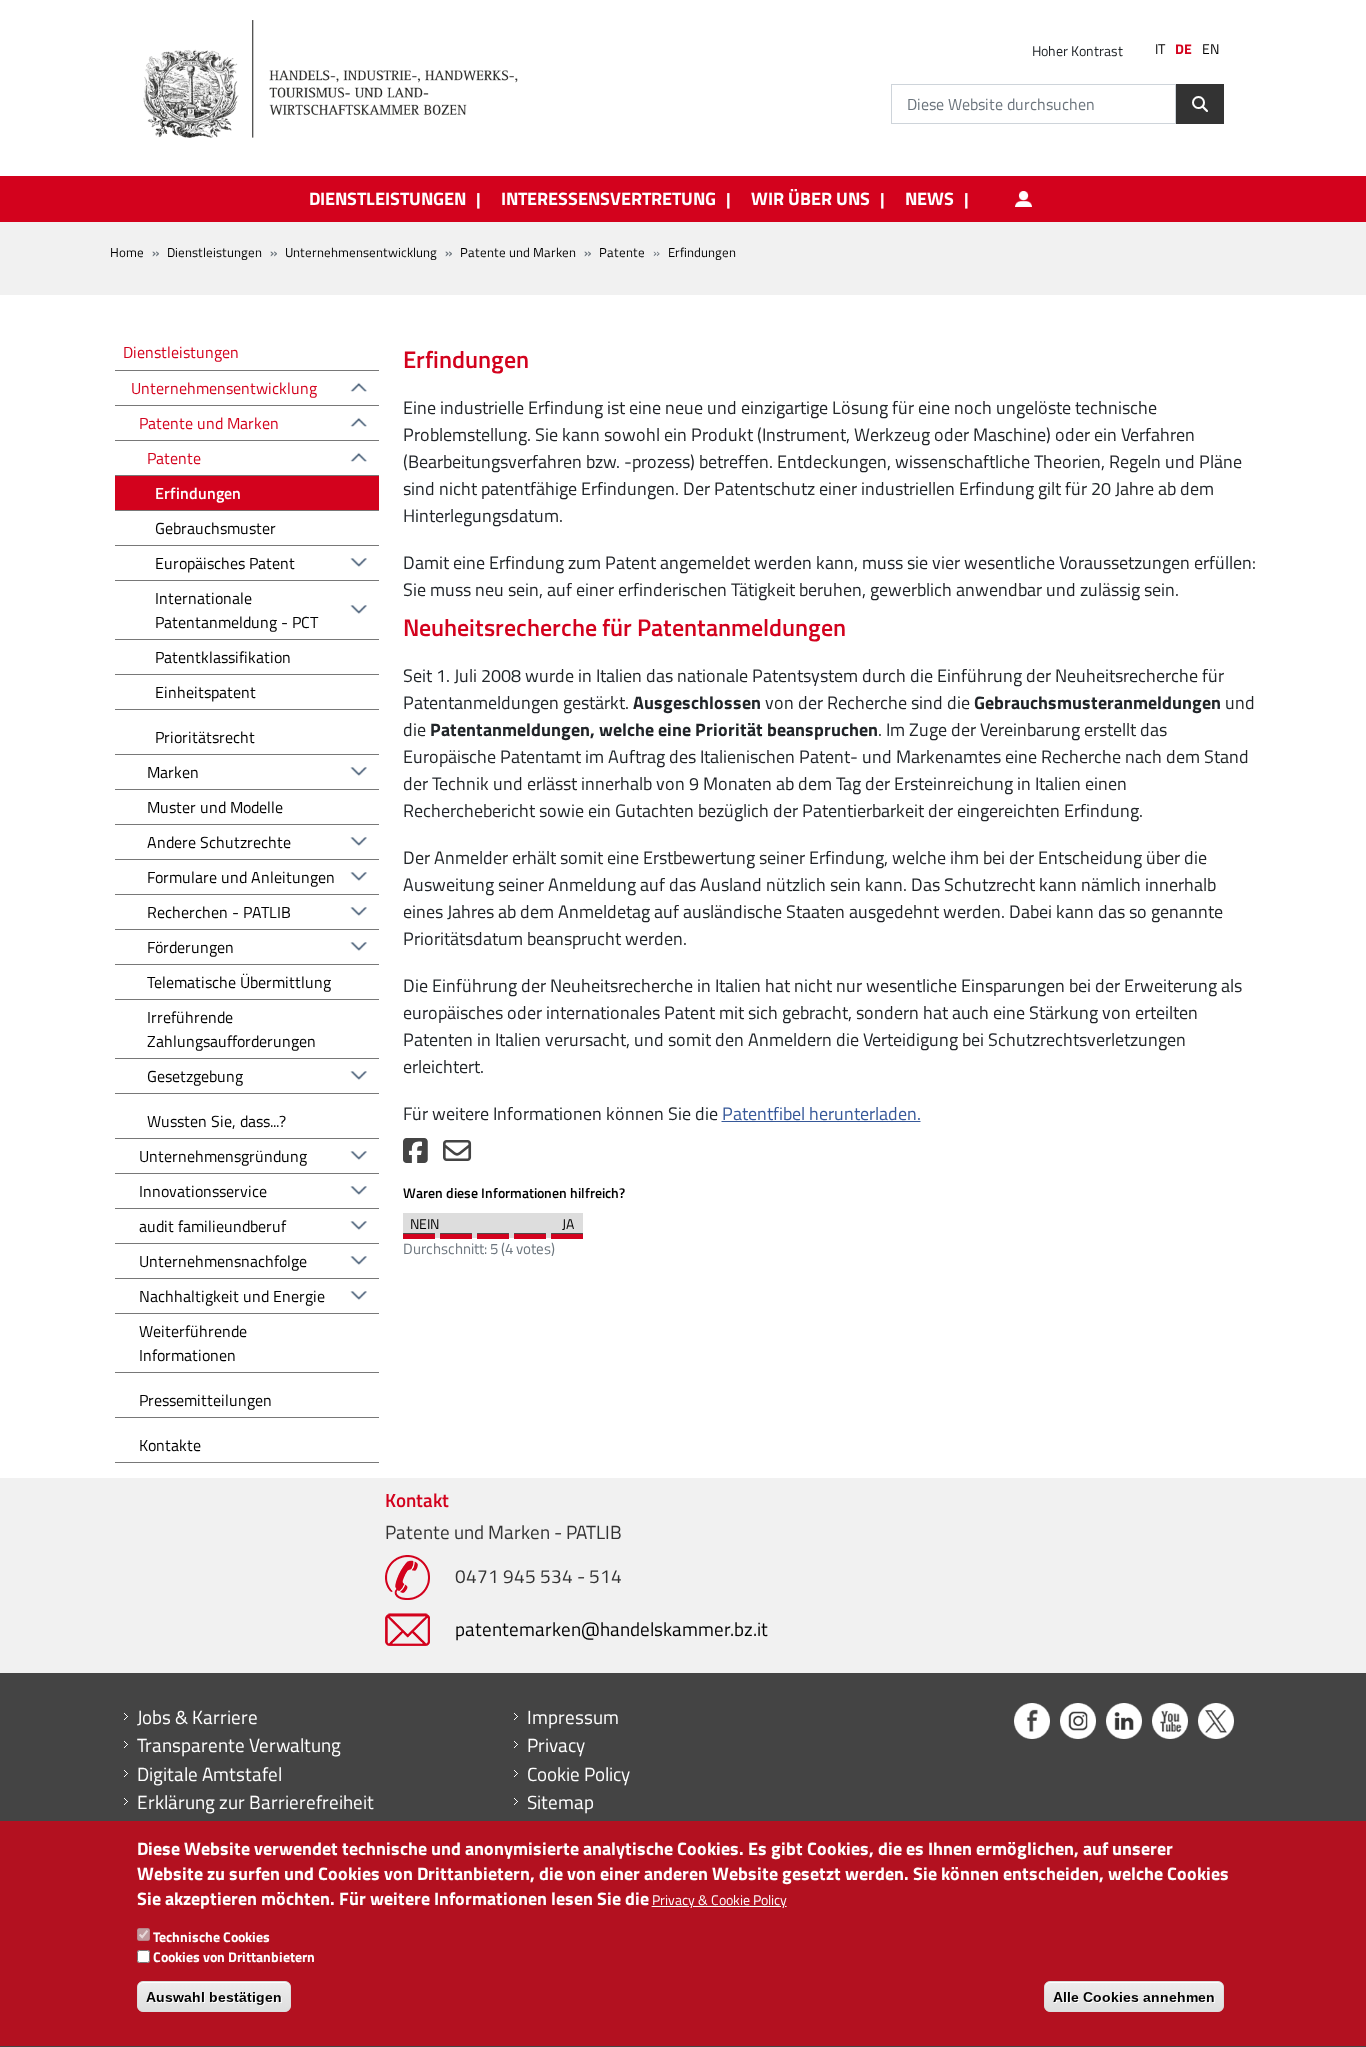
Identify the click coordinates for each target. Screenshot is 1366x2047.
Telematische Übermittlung (239, 982)
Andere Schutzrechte (219, 842)
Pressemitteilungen (205, 1400)
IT (1160, 49)
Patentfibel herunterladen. (821, 1113)
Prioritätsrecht (205, 737)
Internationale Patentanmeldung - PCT (236, 610)
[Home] (342, 80)
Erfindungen (198, 493)
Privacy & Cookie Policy (719, 1900)
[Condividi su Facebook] (415, 1155)
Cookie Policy (578, 1774)
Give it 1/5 (419, 1231)
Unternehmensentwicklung (361, 252)
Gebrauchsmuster (215, 528)
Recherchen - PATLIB (219, 912)
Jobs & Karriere (197, 1717)
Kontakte (170, 1445)
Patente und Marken (518, 252)
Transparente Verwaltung (239, 1745)
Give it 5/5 (567, 1231)
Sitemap (560, 1802)
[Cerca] (1200, 104)
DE (1183, 49)
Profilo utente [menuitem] (1023, 199)
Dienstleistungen (214, 252)
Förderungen (190, 947)
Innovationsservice (203, 1191)
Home (127, 252)
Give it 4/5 (530, 1231)
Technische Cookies (211, 1936)
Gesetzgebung (195, 1076)
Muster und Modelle (215, 807)
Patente (622, 252)
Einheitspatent (205, 692)
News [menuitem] (929, 199)
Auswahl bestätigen (214, 1997)
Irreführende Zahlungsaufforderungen (231, 1029)
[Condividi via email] (457, 1155)
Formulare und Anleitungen (241, 877)
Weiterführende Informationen (193, 1343)
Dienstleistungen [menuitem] (387, 199)
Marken (173, 772)
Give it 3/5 (493, 1231)
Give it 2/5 (456, 1231)
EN (1210, 49)
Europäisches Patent (225, 563)
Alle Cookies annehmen (1134, 1997)
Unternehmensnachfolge (223, 1261)
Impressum (573, 1717)
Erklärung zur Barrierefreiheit (255, 1802)
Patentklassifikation (223, 657)
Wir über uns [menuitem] (810, 199)
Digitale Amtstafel (209, 1774)
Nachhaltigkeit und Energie (232, 1296)
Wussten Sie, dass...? (216, 1121)
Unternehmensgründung (223, 1156)
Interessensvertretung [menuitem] (608, 199)
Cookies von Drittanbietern (234, 1957)
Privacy (556, 1745)
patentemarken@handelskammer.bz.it (611, 1628)
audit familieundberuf (212, 1226)
